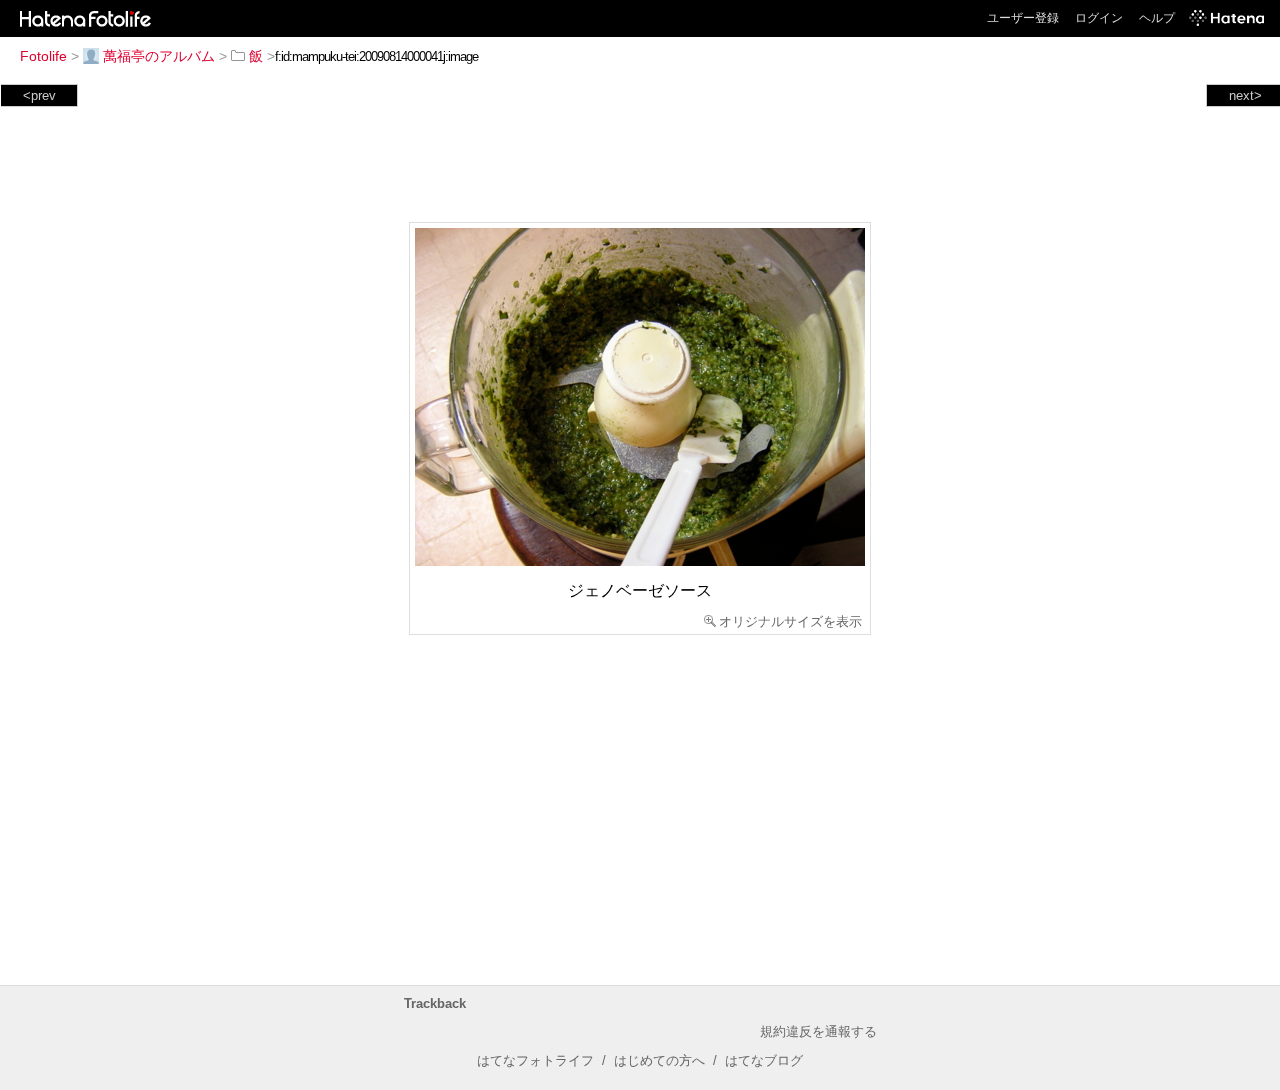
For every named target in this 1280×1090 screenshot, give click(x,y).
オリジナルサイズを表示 (790, 621)
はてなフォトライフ (535, 1060)
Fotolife (43, 56)
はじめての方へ (659, 1060)
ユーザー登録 (1023, 18)
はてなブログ (764, 1060)
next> (1245, 95)
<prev (39, 95)
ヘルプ (1157, 18)
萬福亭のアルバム (159, 56)
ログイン (1099, 18)
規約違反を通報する (818, 1031)
